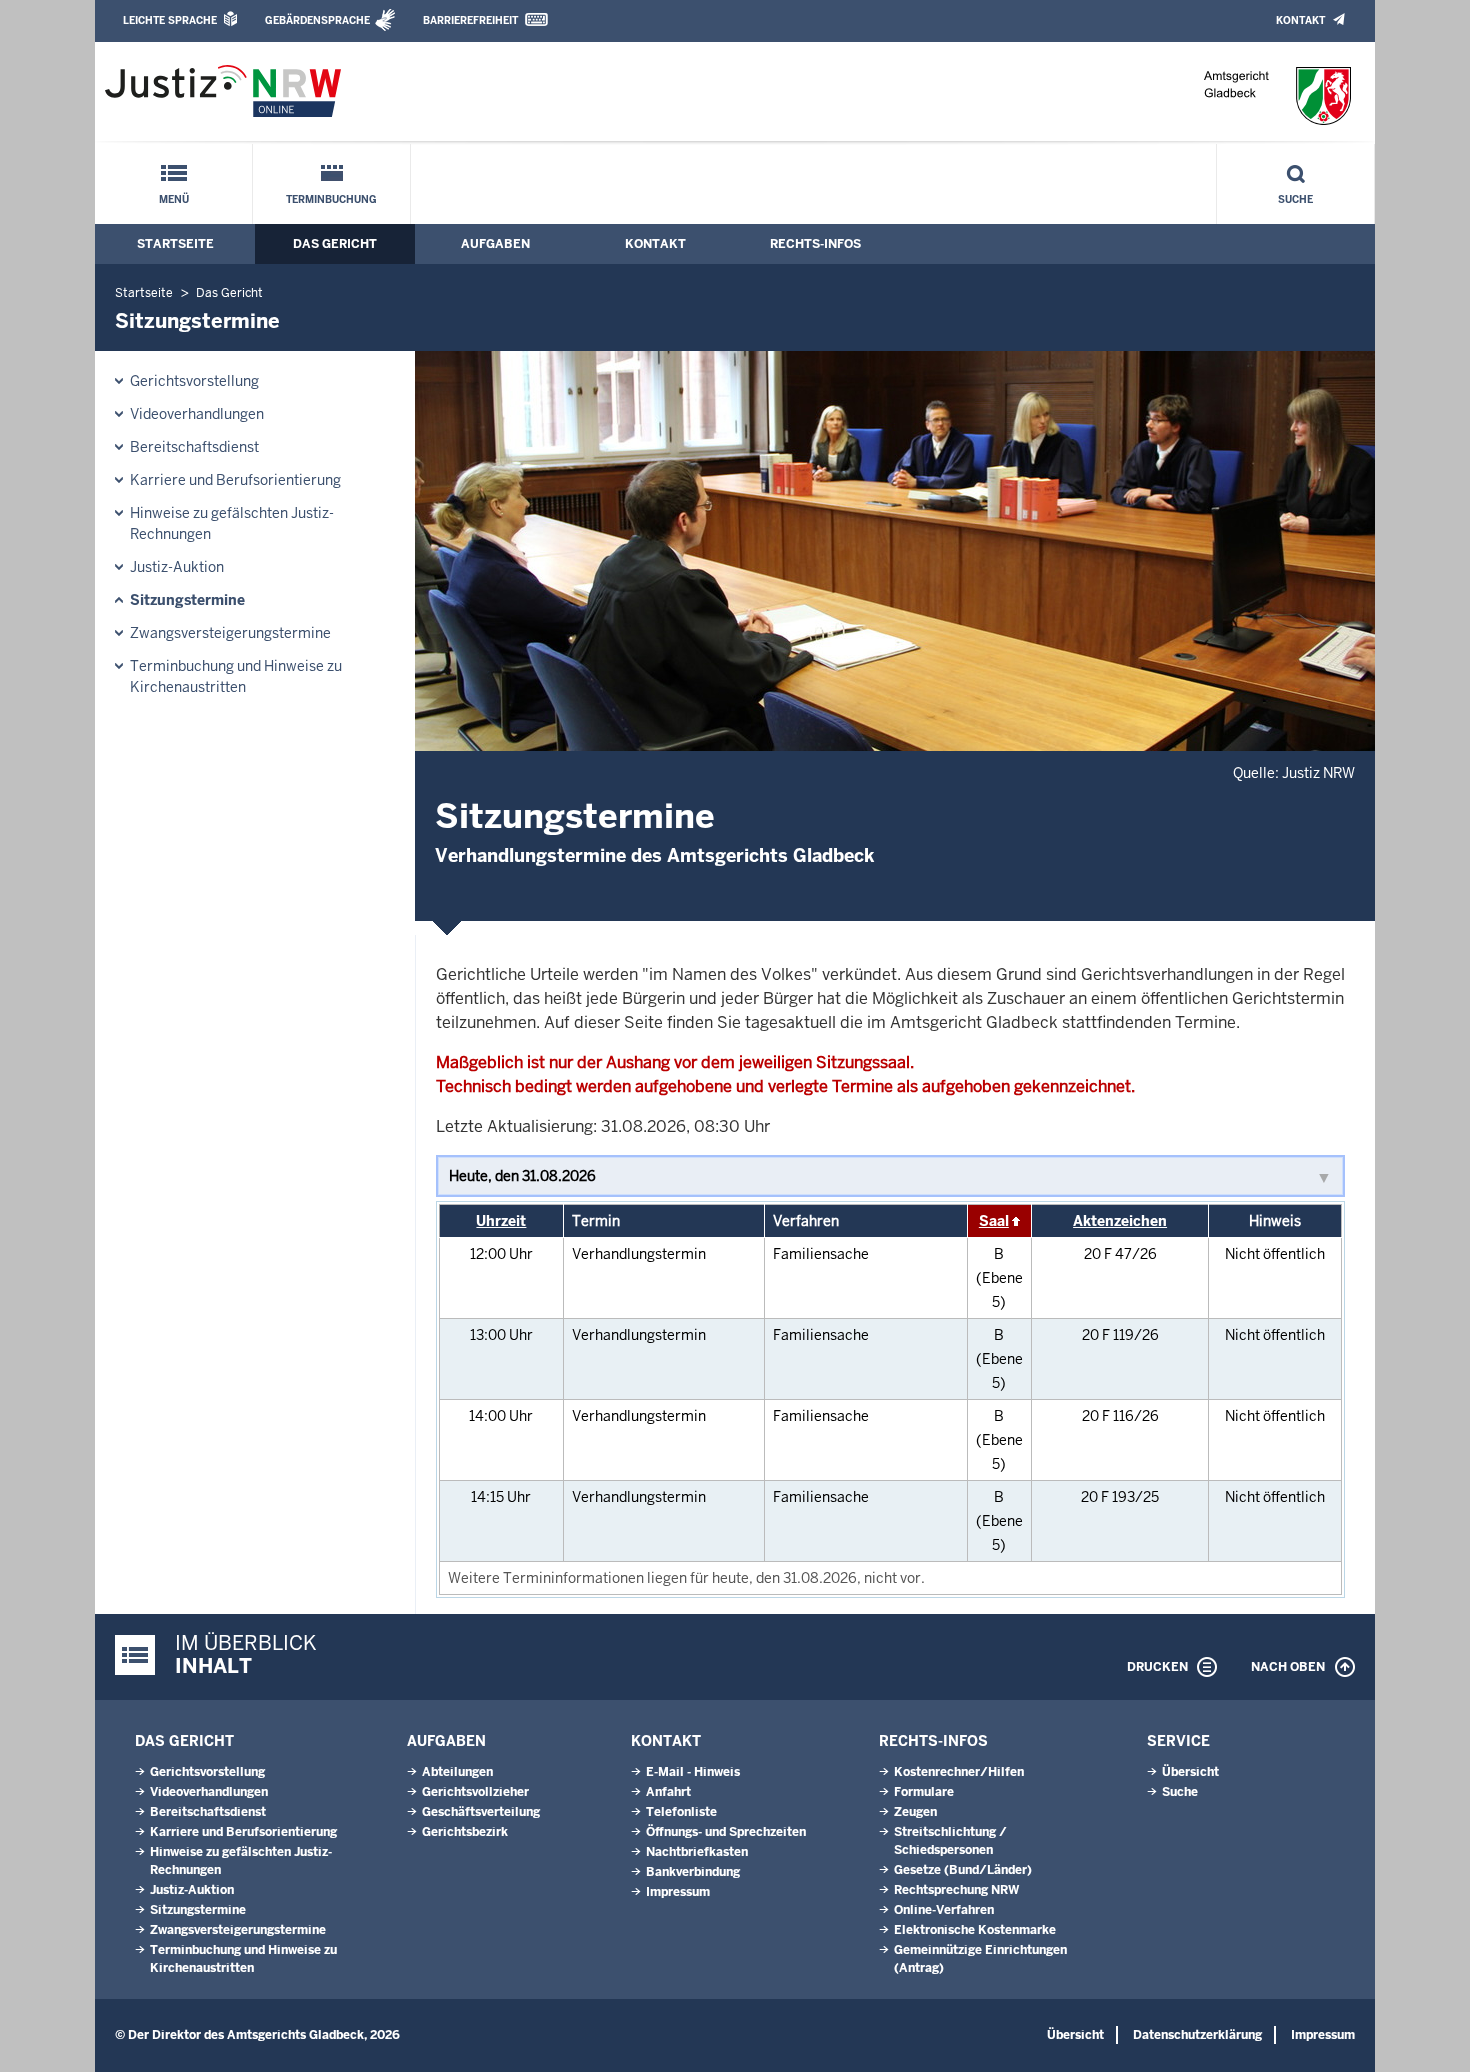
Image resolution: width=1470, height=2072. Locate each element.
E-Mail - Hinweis (693, 1772)
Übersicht (1190, 1772)
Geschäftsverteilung (481, 1812)
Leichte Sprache (170, 20)
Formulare (924, 1792)
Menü (174, 199)
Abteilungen (457, 1772)
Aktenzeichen (1120, 1221)
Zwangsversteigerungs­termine (230, 633)
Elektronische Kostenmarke (975, 1930)
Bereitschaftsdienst (194, 447)
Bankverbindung (693, 1872)
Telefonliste (681, 1812)
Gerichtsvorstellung (194, 381)
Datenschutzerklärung (1197, 2035)
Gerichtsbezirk (465, 1832)
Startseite (175, 244)
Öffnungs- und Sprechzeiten (726, 1832)
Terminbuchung (331, 199)
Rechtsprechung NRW (956, 1890)
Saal (994, 1221)
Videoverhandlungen (197, 414)
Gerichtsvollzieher (475, 1792)
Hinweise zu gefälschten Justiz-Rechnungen (232, 523)
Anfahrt (668, 1792)
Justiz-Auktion (177, 567)
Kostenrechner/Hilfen (959, 1772)
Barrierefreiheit (470, 20)
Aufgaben (495, 244)
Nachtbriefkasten (697, 1852)
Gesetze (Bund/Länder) (963, 1870)
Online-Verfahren (944, 1910)
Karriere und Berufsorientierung (235, 480)
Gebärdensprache (317, 20)
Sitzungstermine (187, 600)
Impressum (678, 1892)
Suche (1295, 199)
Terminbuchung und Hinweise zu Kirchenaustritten (236, 676)
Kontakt (1300, 20)
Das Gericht (335, 244)
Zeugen (915, 1812)
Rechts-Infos (815, 244)
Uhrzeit (501, 1221)
